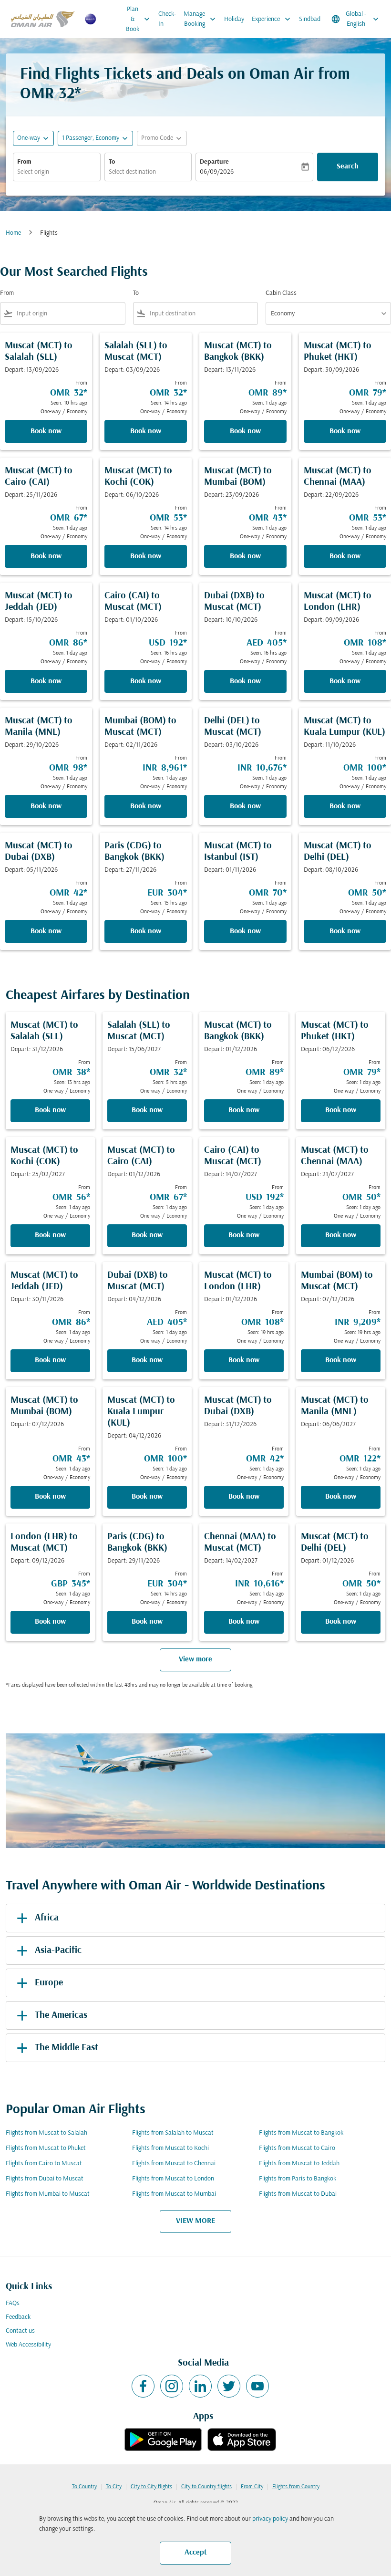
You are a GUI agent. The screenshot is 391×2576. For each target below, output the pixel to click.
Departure (214, 162)
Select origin (33, 172)
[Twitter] (229, 2386)
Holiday (234, 19)
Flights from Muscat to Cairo (297, 2148)
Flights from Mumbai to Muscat (48, 2194)
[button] (95, 138)
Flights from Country (296, 2487)
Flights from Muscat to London (173, 2179)
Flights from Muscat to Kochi (170, 2148)
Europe (49, 1983)
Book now (46, 431)
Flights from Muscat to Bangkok (301, 2133)
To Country (84, 2487)
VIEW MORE (195, 2221)
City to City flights (151, 2487)
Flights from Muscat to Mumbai (174, 2194)
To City (114, 2487)
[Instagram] (172, 2386)
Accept (196, 2553)
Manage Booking (201, 19)
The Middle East (67, 2048)
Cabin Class (281, 293)
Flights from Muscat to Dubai (298, 2194)
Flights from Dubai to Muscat (45, 2179)
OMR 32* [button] (51, 94)
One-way (29, 138)
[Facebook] (143, 2386)
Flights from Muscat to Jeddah (299, 2164)
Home (13, 233)
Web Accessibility (28, 2345)
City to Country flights (206, 2487)
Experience (272, 19)
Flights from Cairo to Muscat (44, 2164)
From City (252, 2487)
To (112, 162)
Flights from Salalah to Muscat (173, 2133)
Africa (47, 1918)
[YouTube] (257, 2386)
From (24, 162)
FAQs (13, 2303)
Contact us (20, 2331)
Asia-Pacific (58, 1950)
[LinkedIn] (200, 2386)
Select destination (132, 172)
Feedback (18, 2317)
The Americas (61, 2015)
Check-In (167, 19)
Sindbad (310, 19)
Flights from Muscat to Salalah (46, 2133)
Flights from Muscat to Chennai (174, 2164)
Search (348, 167)
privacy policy (270, 2519)
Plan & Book (139, 19)
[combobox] (69, 314)
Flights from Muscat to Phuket (46, 2148)
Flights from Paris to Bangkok (298, 2179)
